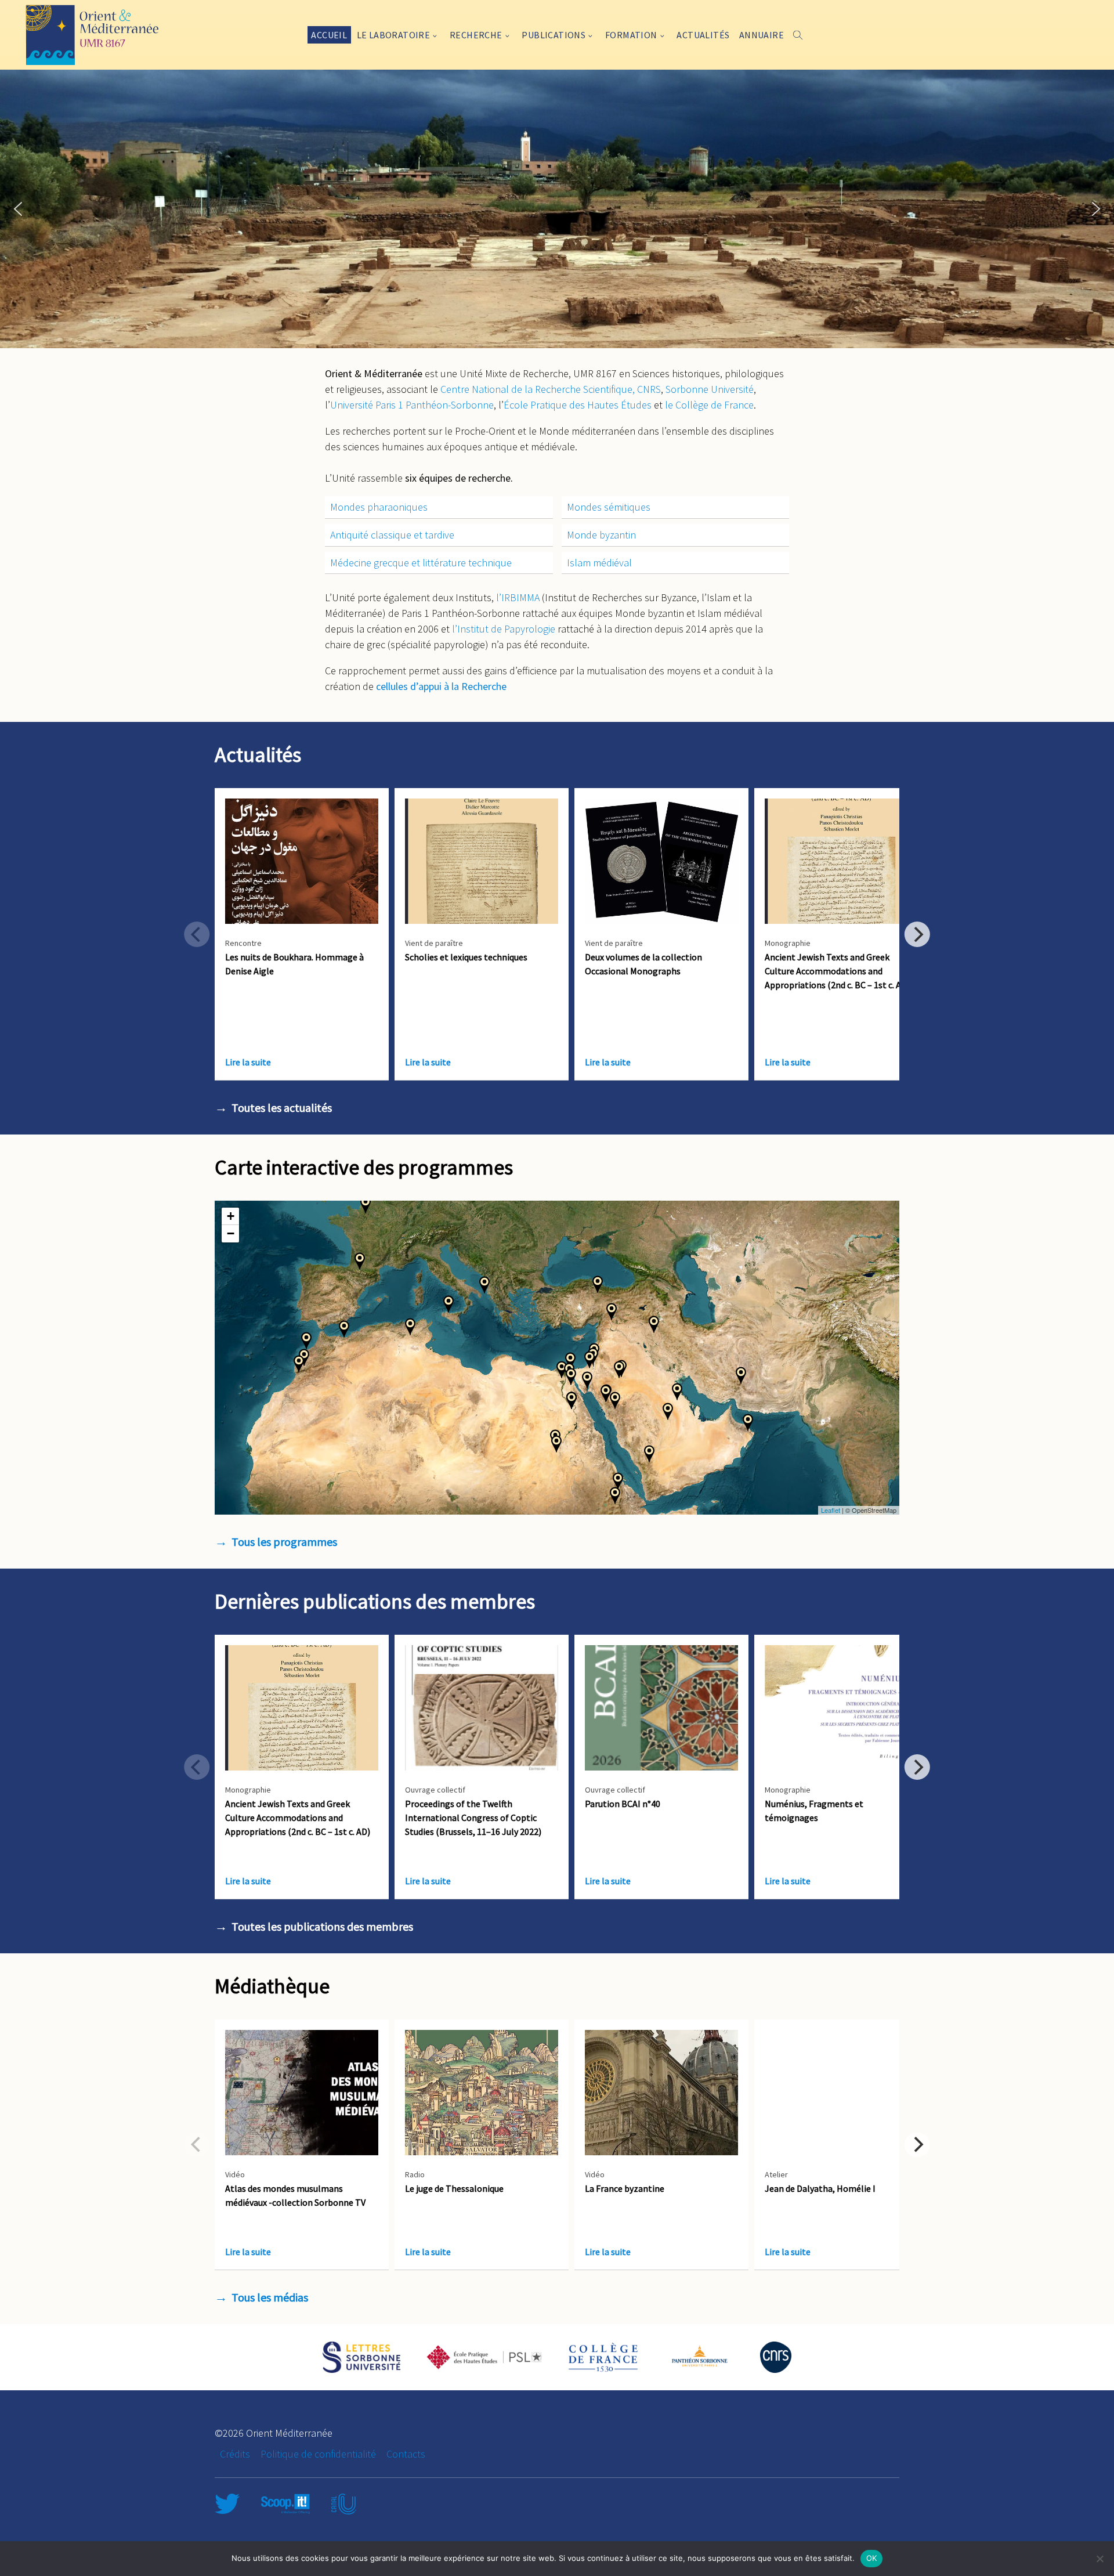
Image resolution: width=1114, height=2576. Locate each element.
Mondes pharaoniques (379, 507)
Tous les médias (270, 2297)
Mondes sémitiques (609, 507)
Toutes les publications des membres (322, 1926)
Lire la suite (248, 1062)
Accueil (329, 35)
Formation (631, 35)
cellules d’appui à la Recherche (441, 686)
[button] (18, 209)
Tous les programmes (284, 1542)
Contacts (406, 2454)
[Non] (1099, 2559)
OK (872, 2558)
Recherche (476, 35)
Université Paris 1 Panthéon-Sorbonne (412, 405)
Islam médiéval (599, 563)
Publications (554, 35)
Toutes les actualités (282, 1108)
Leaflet (831, 1510)
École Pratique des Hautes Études (578, 405)
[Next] (917, 934)
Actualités (703, 35)
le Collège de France (709, 405)
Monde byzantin (601, 535)
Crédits (235, 2454)
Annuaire (762, 35)
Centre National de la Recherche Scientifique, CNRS (551, 389)
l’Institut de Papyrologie (504, 629)
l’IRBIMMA (518, 597)
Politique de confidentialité (318, 2454)
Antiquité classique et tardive (392, 535)
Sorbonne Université (710, 389)
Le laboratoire (394, 35)
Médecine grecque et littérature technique (421, 563)
